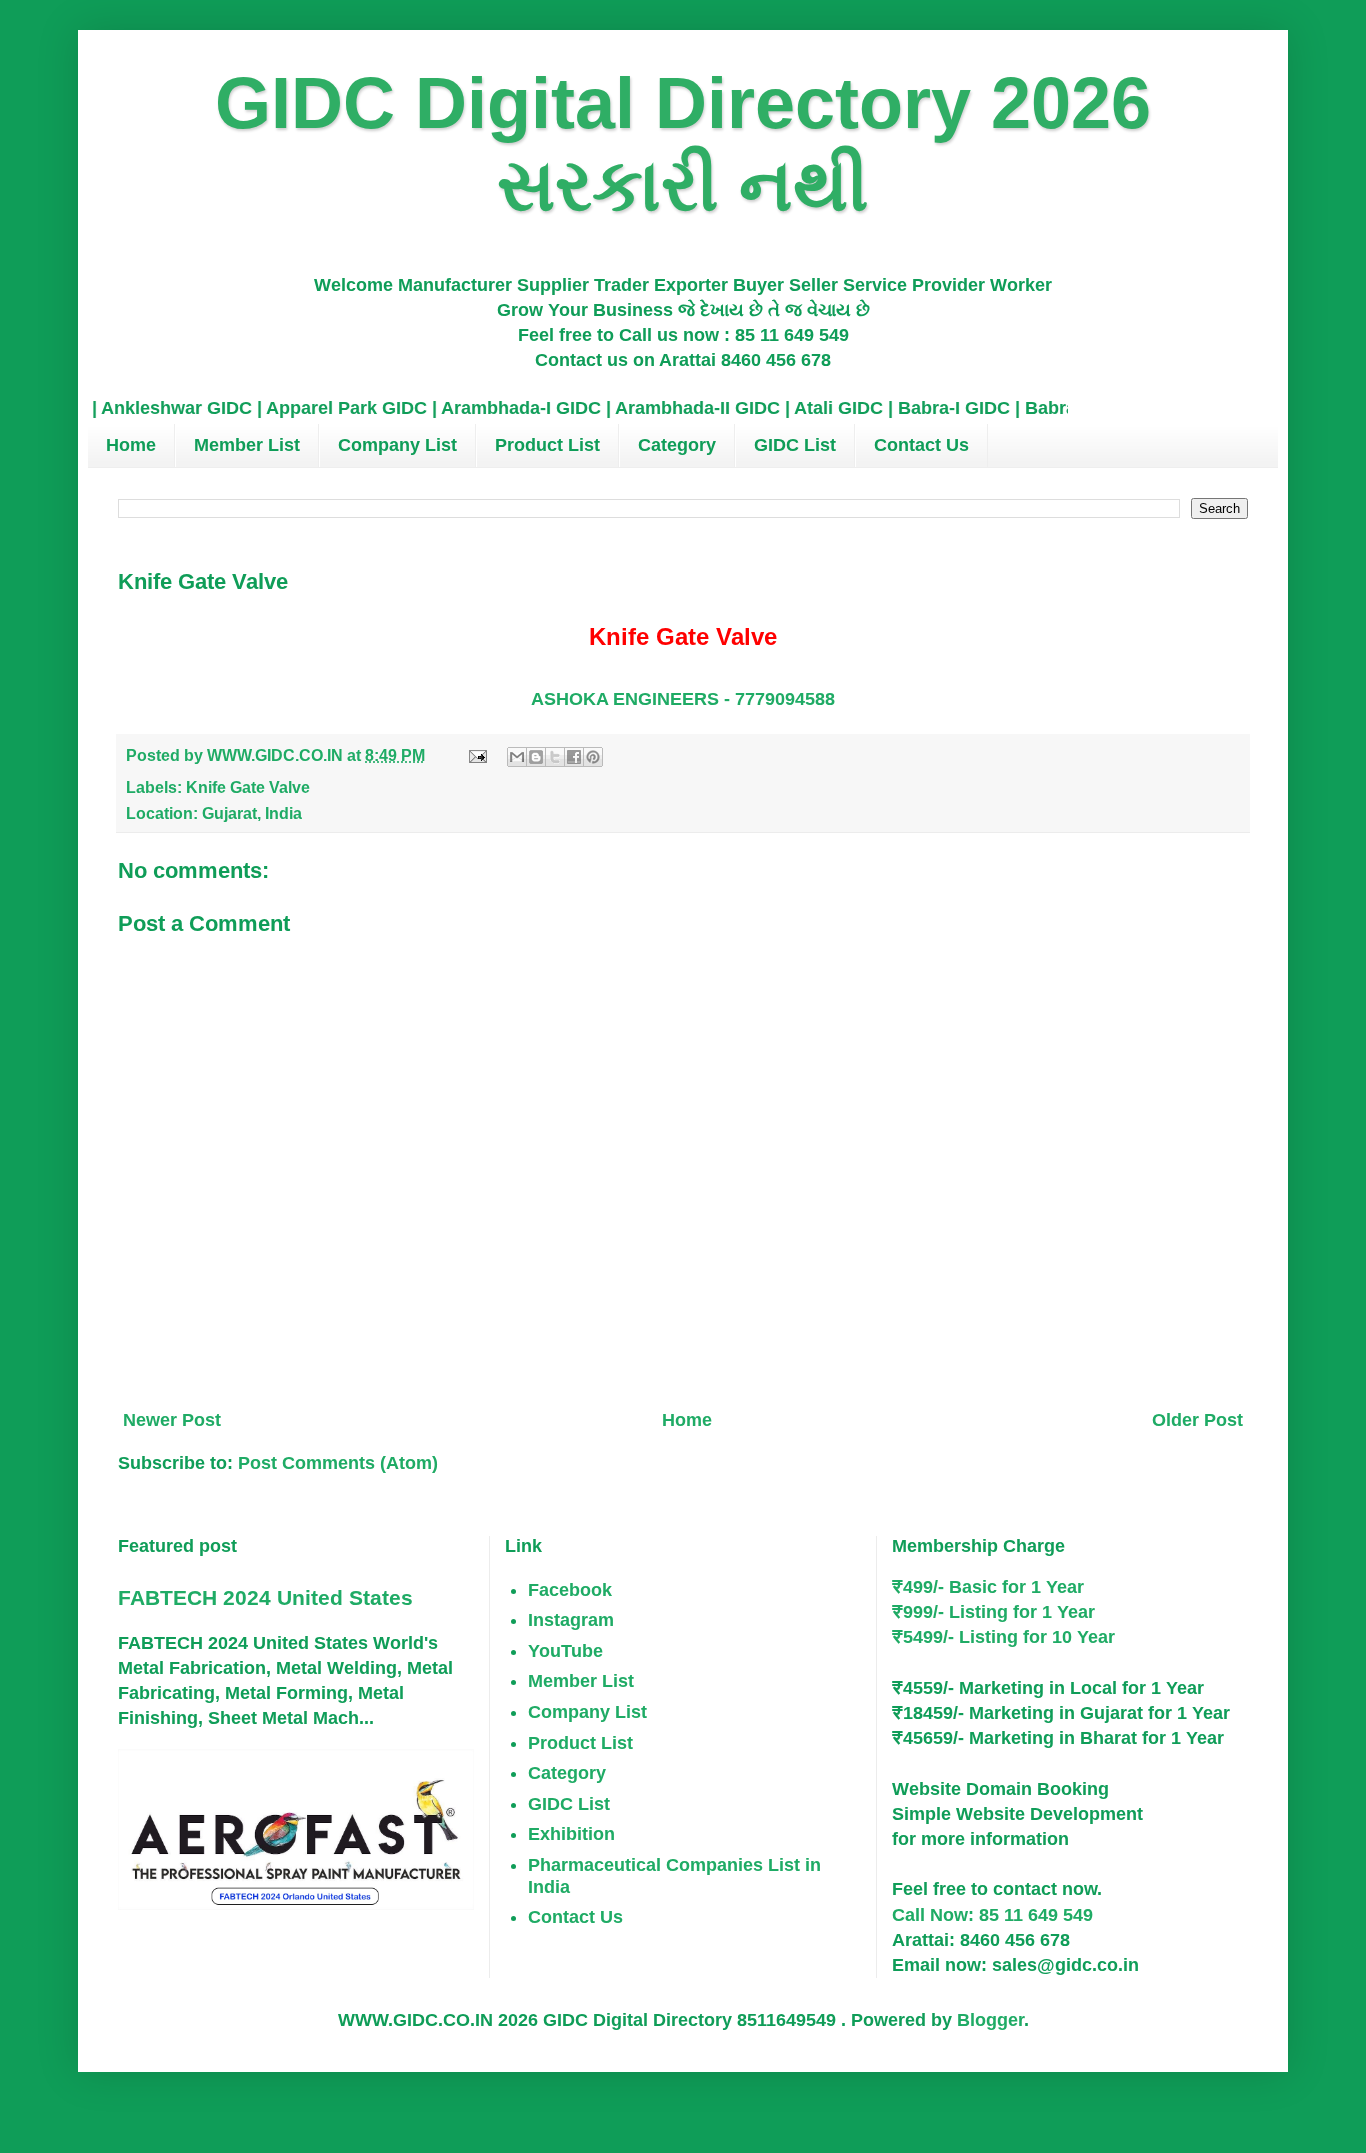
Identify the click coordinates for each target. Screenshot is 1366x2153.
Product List (547, 445)
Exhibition (571, 1834)
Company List (397, 445)
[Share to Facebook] (574, 757)
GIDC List (795, 445)
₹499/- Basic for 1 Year (988, 1587)
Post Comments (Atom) (338, 1463)
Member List (247, 445)
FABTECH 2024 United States (265, 1597)
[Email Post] (476, 755)
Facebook (570, 1590)
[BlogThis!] (536, 757)
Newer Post (172, 1420)
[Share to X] (555, 757)
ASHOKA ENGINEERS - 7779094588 (683, 699)
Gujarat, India (252, 813)
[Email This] (517, 757)
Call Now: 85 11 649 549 (992, 1915)
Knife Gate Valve (248, 787)
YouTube (565, 1651)
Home (131, 445)
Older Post (1197, 1420)
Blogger (990, 2020)
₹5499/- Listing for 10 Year (1003, 1637)
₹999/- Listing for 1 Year (993, 1612)
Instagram (571, 1620)
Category (677, 445)
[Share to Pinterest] (593, 757)
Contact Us (921, 445)
